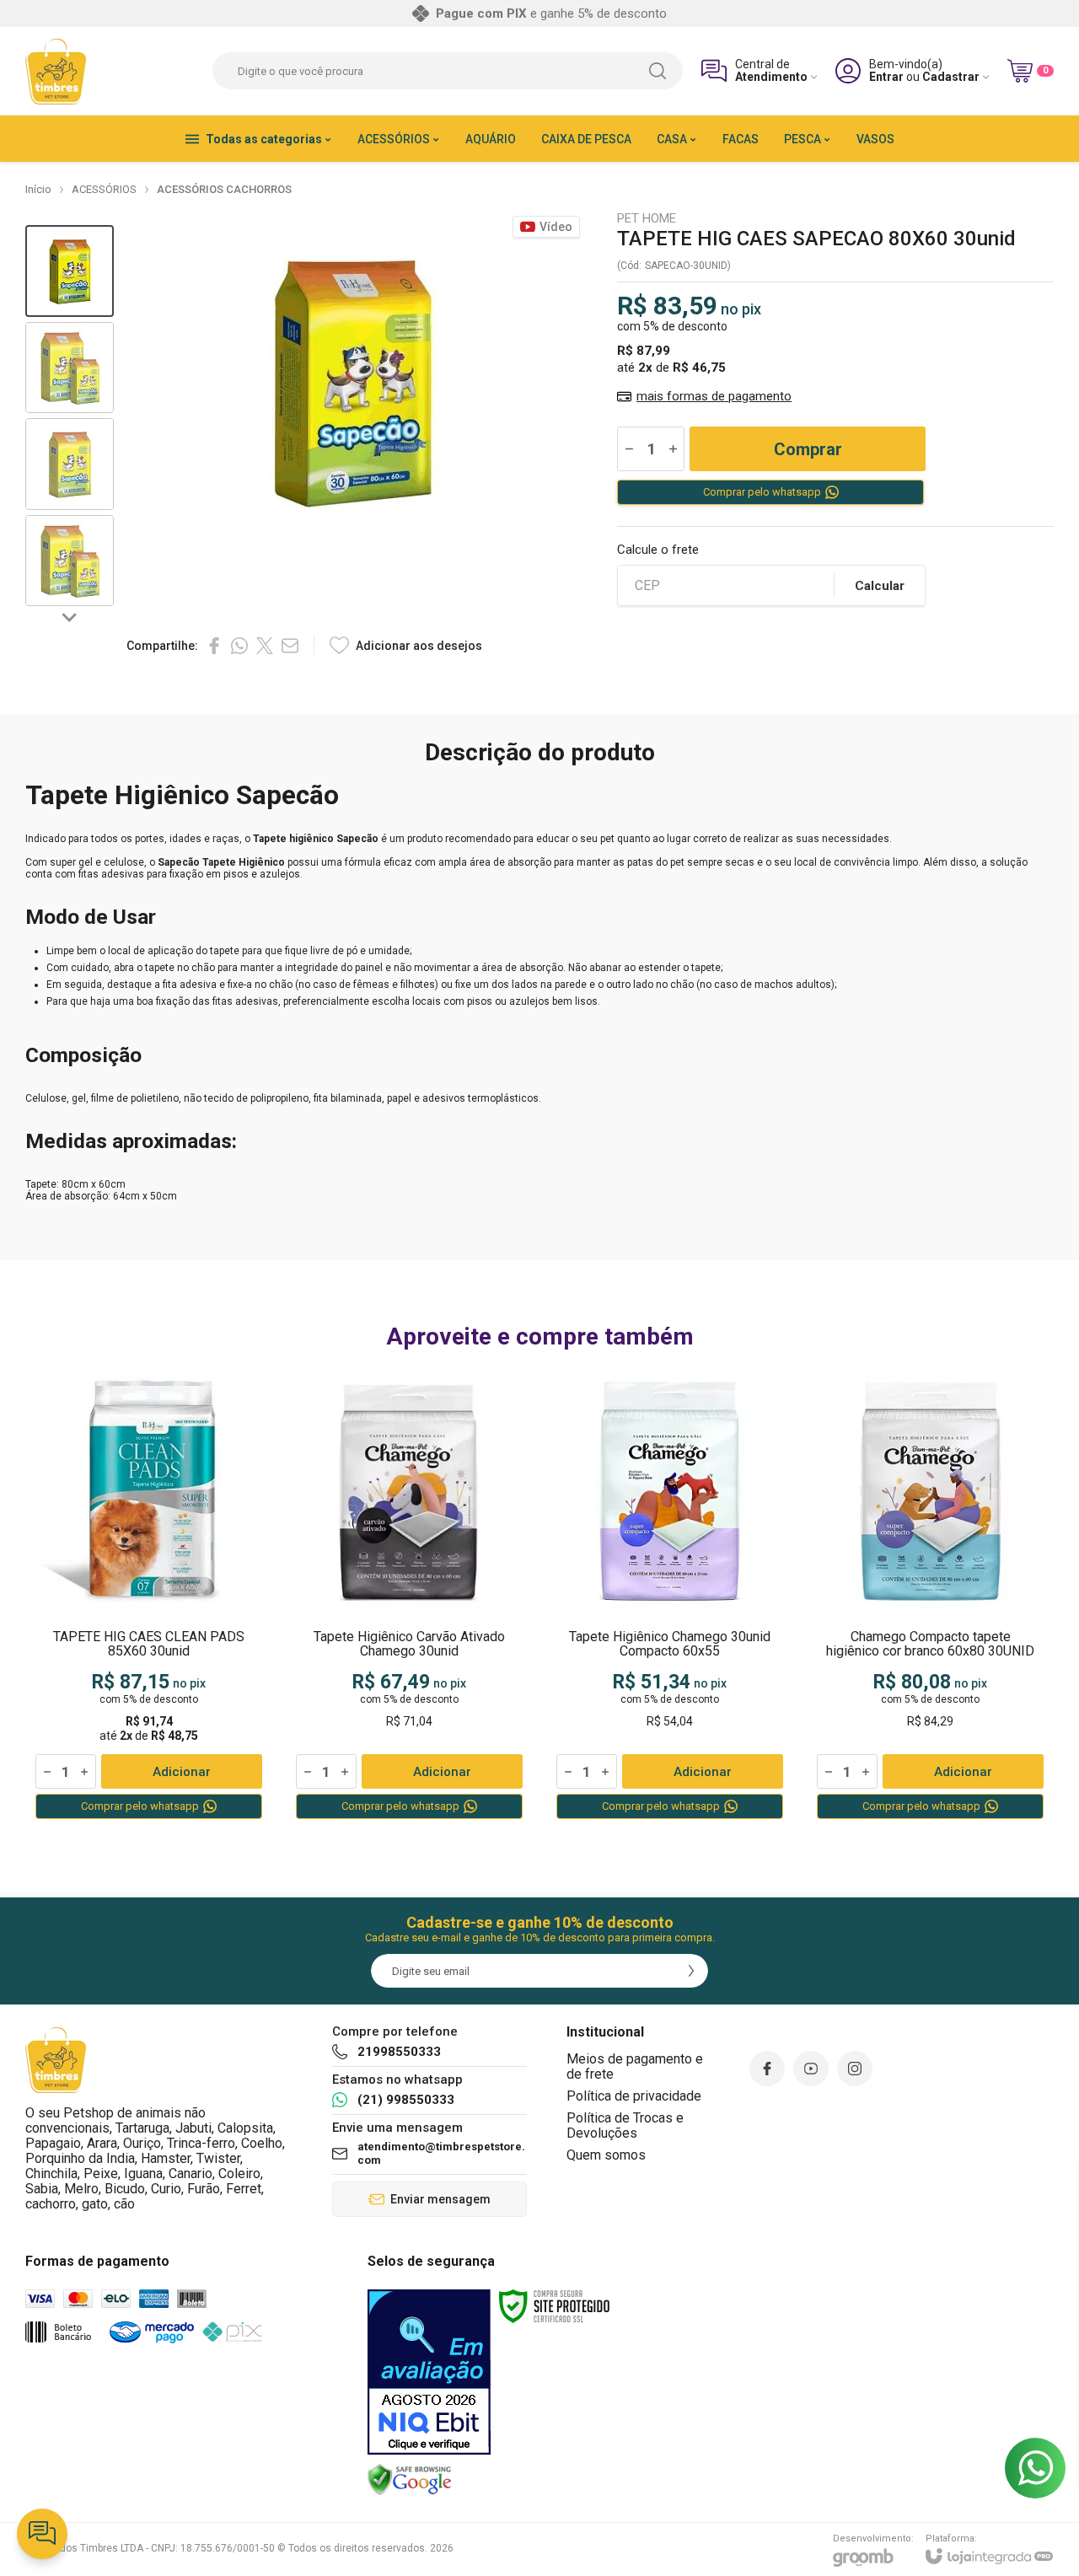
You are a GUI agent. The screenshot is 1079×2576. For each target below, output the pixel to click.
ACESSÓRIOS (104, 189)
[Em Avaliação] (429, 2372)
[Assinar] (691, 1971)
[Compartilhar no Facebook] (214, 646)
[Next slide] (70, 616)
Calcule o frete (658, 550)
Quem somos (606, 2155)
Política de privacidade (634, 2096)
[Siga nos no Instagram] (855, 2069)
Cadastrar (951, 77)
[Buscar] (658, 71)
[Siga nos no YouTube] (811, 2069)
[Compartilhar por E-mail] (290, 646)
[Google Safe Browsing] (410, 2479)
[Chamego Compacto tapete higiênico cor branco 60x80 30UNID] (930, 1596)
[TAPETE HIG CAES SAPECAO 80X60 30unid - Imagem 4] (70, 561)
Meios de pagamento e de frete (635, 2066)
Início (38, 189)
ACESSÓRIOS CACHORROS (224, 189)
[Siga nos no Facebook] (767, 2069)
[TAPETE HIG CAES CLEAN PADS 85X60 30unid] (149, 1596)
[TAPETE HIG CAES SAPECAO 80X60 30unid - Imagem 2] (70, 368)
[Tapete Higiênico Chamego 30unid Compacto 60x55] (670, 1596)
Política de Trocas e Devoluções (625, 2125)
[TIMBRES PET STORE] (56, 71)
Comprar (808, 449)
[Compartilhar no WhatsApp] (239, 646)
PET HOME (647, 219)
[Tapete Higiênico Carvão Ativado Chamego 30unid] (409, 1596)
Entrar (886, 77)
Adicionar (182, 1772)
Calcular (880, 586)
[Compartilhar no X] (265, 646)
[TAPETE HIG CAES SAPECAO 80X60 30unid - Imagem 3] (70, 464)
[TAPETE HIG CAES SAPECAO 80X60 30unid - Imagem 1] (70, 271)
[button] (70, 271)
